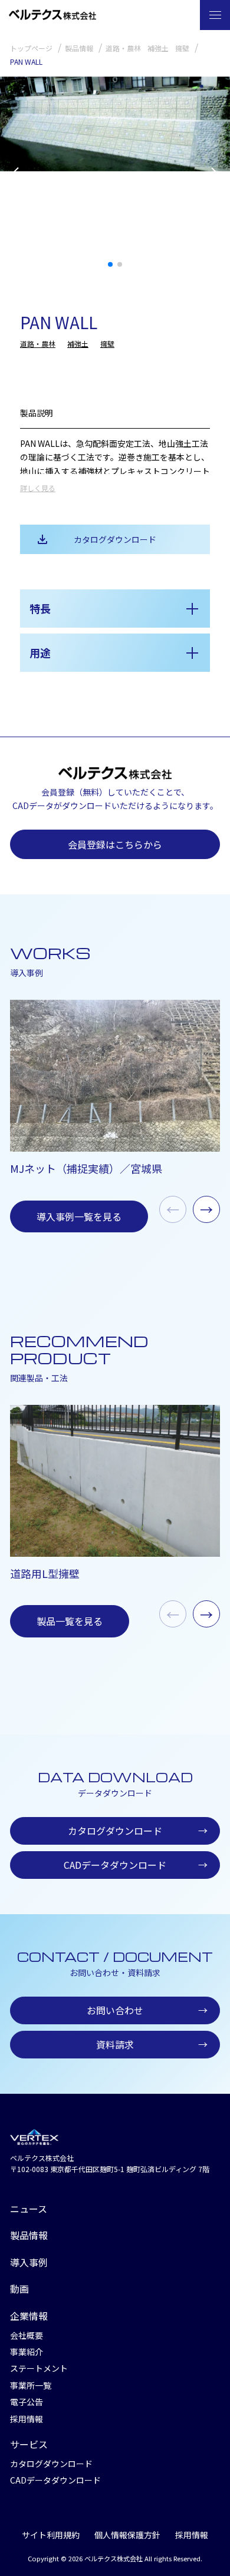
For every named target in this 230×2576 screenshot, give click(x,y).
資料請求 (152, 2044)
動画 (19, 2289)
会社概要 (27, 2335)
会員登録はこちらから (115, 844)
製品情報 (29, 2235)
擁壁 (107, 344)
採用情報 (27, 2419)
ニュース (29, 2209)
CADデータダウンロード (136, 1865)
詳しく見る (38, 488)
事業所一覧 (31, 2385)
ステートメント (39, 2368)
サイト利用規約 (51, 2535)
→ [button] (206, 1209)
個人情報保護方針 (127, 2535)
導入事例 (29, 2262)
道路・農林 (38, 344)
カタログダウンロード (115, 539)
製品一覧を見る (70, 1621)
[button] (216, 176)
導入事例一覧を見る (79, 1216)
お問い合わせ (147, 2010)
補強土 (78, 344)
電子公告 (27, 2402)
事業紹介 (27, 2352)
